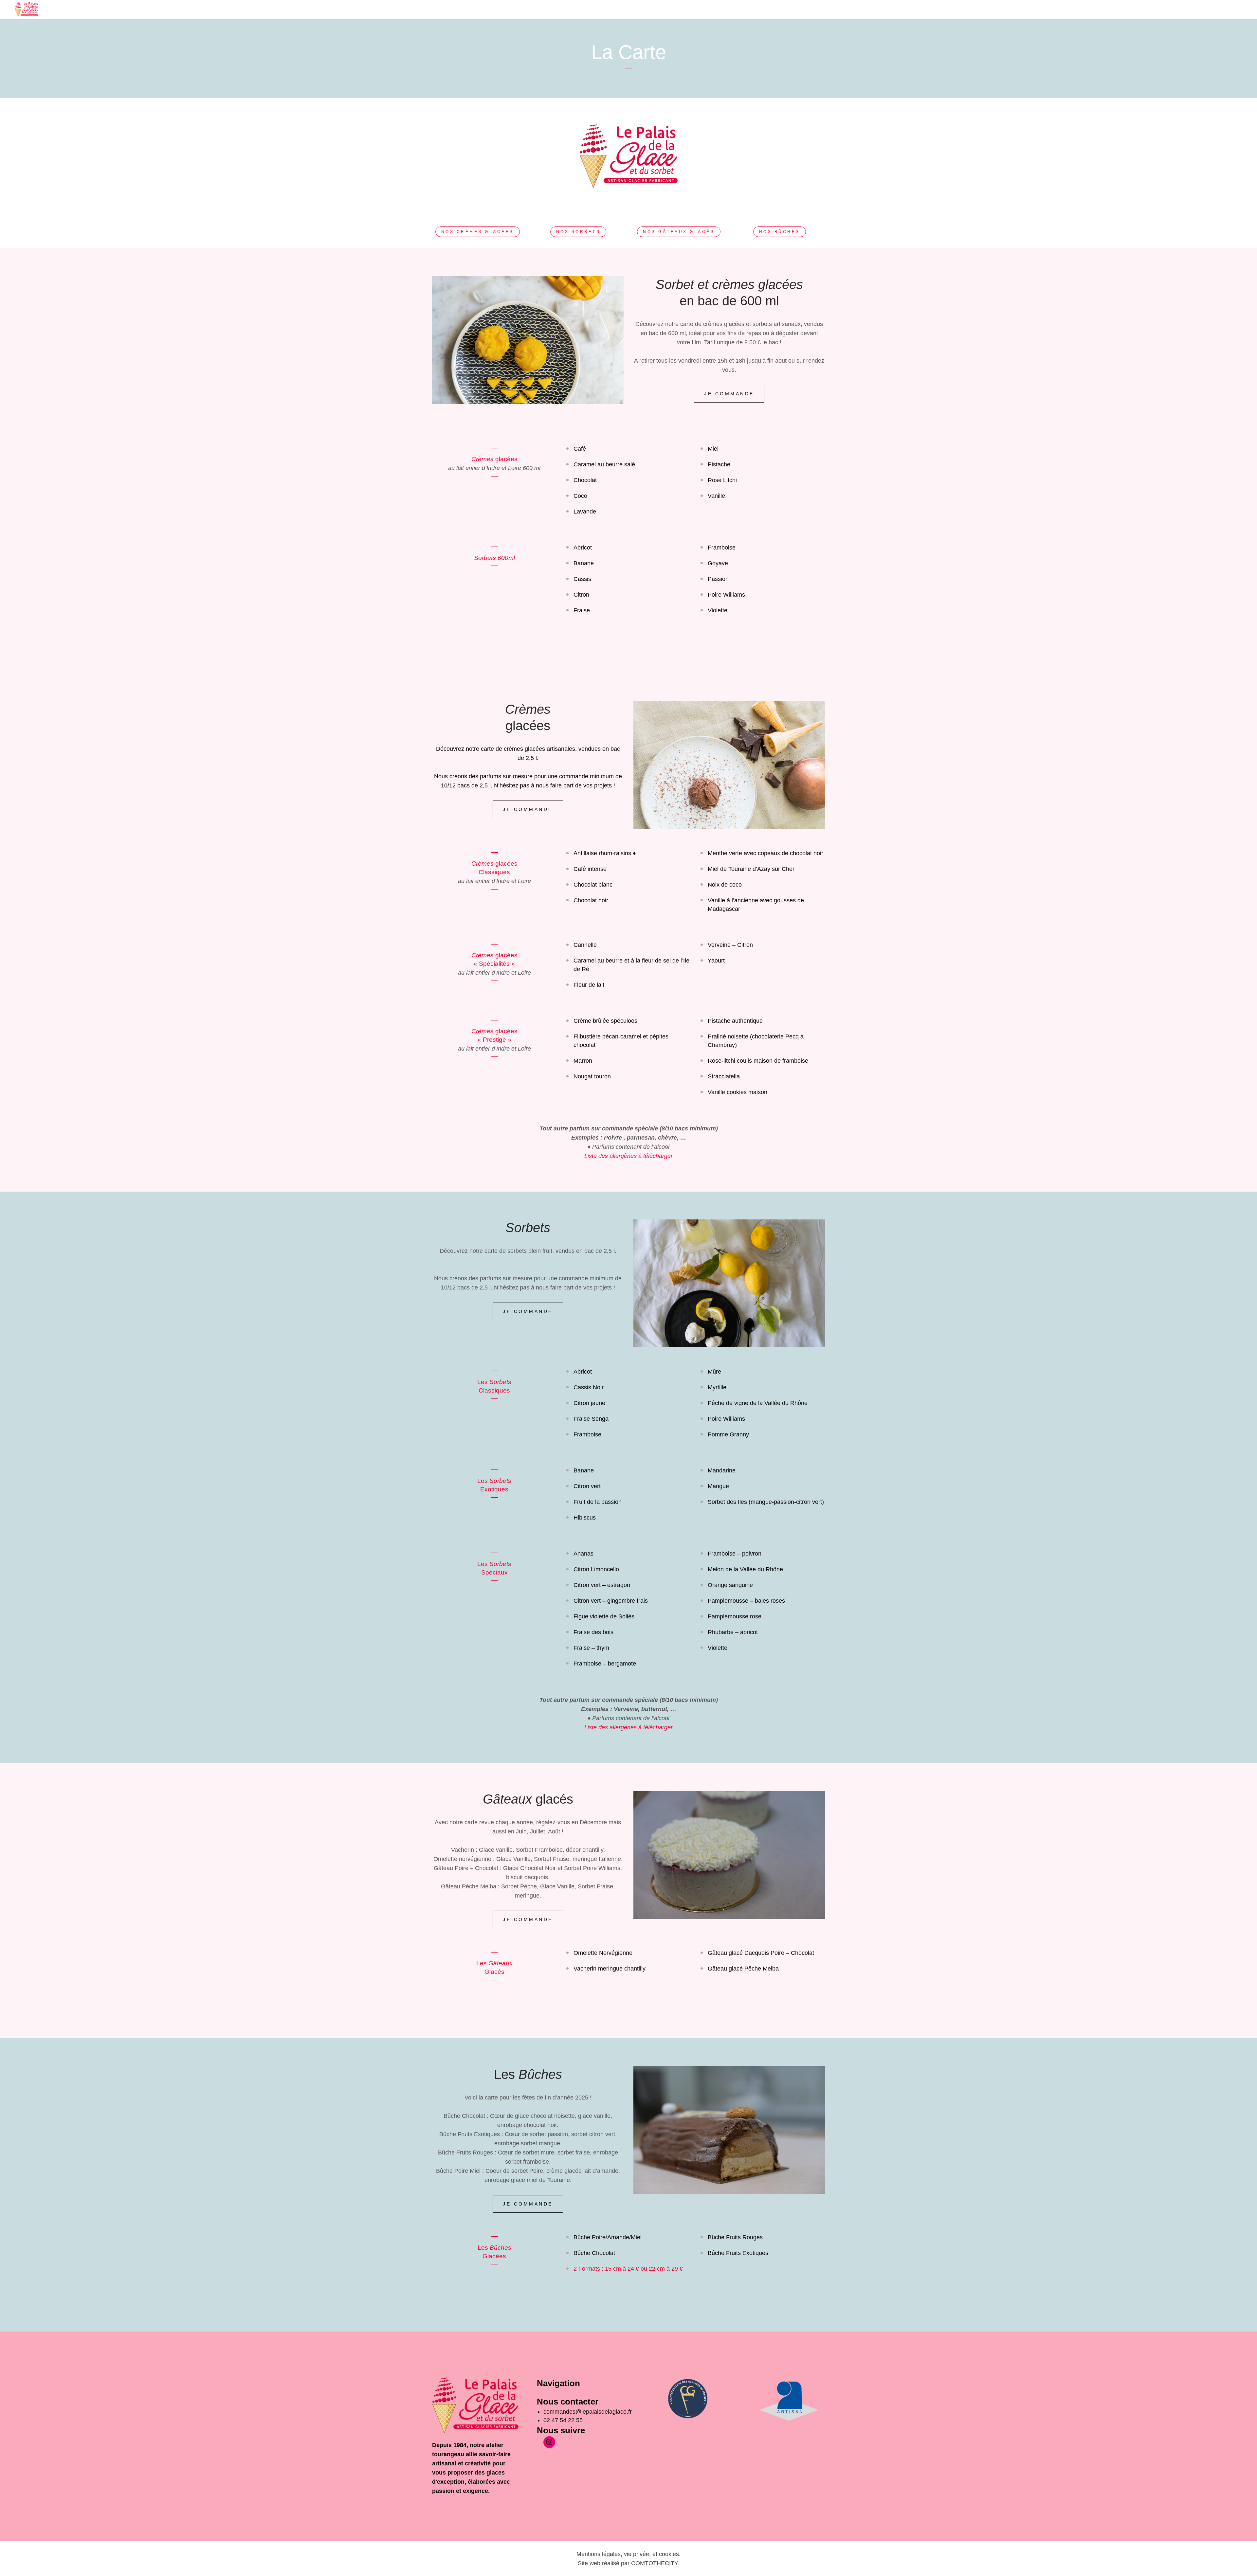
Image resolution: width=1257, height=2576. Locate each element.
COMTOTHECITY (654, 2563)
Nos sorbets (578, 232)
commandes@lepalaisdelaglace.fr (588, 2412)
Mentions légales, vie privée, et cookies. (628, 2554)
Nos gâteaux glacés (679, 232)
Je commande (729, 394)
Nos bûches (780, 232)
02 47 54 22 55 (563, 2420)
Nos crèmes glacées (478, 232)
